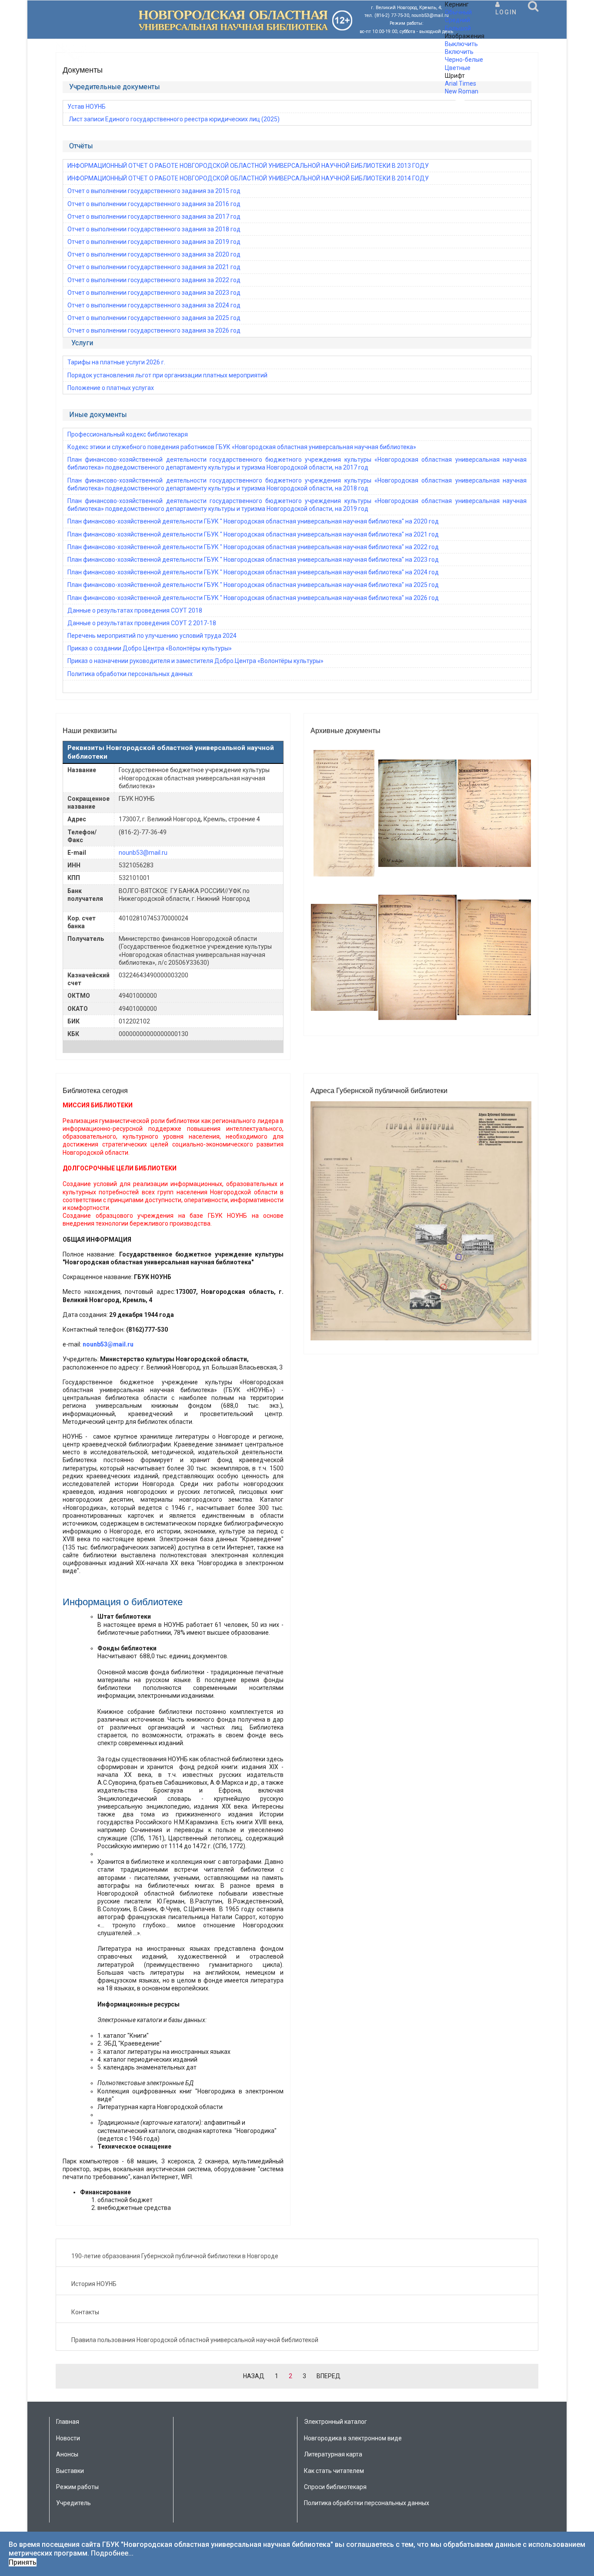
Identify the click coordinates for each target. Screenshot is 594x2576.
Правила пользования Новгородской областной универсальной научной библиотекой (195, 2340)
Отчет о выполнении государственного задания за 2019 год (154, 242)
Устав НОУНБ (87, 107)
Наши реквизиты (90, 731)
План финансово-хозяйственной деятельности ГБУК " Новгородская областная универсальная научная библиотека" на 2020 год (253, 521)
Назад (254, 2376)
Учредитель (73, 2503)
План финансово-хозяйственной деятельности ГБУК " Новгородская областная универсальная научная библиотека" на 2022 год (253, 547)
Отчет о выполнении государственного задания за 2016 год (154, 204)
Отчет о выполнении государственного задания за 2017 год (154, 217)
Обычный (458, 12)
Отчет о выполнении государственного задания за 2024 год (154, 305)
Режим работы (77, 2487)
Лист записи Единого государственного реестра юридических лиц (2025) (174, 119)
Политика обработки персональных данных (130, 674)
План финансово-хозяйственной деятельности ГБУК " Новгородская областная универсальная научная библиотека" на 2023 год (253, 560)
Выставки (70, 2471)
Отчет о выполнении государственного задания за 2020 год (154, 254)
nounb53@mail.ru (143, 853)
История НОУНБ (94, 2284)
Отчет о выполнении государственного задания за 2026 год (154, 330)
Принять (23, 2562)
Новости (68, 2438)
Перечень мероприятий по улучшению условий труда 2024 (152, 636)
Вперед (329, 2376)
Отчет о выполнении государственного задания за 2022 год (154, 280)
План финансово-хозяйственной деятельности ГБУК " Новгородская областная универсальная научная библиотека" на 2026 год (253, 598)
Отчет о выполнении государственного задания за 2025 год (154, 318)
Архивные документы (345, 731)
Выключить (461, 44)
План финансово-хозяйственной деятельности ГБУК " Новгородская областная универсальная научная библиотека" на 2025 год (253, 585)
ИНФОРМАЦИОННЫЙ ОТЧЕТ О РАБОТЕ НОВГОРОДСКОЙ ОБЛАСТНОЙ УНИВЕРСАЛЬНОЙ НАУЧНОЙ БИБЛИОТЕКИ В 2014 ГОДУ (248, 178)
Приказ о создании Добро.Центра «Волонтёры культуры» (150, 648)
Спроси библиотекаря (335, 2487)
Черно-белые (464, 60)
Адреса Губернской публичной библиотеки (379, 1091)
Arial (451, 83)
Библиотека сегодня (95, 1091)
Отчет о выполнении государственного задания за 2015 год (154, 191)
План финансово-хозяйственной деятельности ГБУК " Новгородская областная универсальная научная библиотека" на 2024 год (253, 572)
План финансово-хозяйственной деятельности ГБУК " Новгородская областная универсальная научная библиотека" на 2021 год (253, 534)
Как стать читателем (334, 2471)
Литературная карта (333, 2454)
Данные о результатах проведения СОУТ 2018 (135, 610)
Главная (68, 2422)
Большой (458, 28)
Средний (457, 20)
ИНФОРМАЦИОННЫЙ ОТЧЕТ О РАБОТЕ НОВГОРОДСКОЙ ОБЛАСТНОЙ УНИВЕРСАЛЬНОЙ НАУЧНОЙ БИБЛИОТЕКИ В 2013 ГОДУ (248, 166)
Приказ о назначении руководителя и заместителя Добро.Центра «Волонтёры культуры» (195, 661)
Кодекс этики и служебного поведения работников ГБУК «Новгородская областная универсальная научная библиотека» (242, 447)
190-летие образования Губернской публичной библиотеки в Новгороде (175, 2256)
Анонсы (67, 2454)
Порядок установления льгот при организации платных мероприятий (167, 375)
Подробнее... (112, 2553)
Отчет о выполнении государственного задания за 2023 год (154, 293)
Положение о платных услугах (111, 388)
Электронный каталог (335, 2422)
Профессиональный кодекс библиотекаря (128, 434)
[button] (506, 8)
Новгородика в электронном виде (353, 2438)
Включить (459, 52)
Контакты (85, 2312)
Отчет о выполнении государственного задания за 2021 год (154, 267)
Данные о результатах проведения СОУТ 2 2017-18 (142, 623)
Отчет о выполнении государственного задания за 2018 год (154, 229)
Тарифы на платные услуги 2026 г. (116, 362)
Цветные (458, 68)
